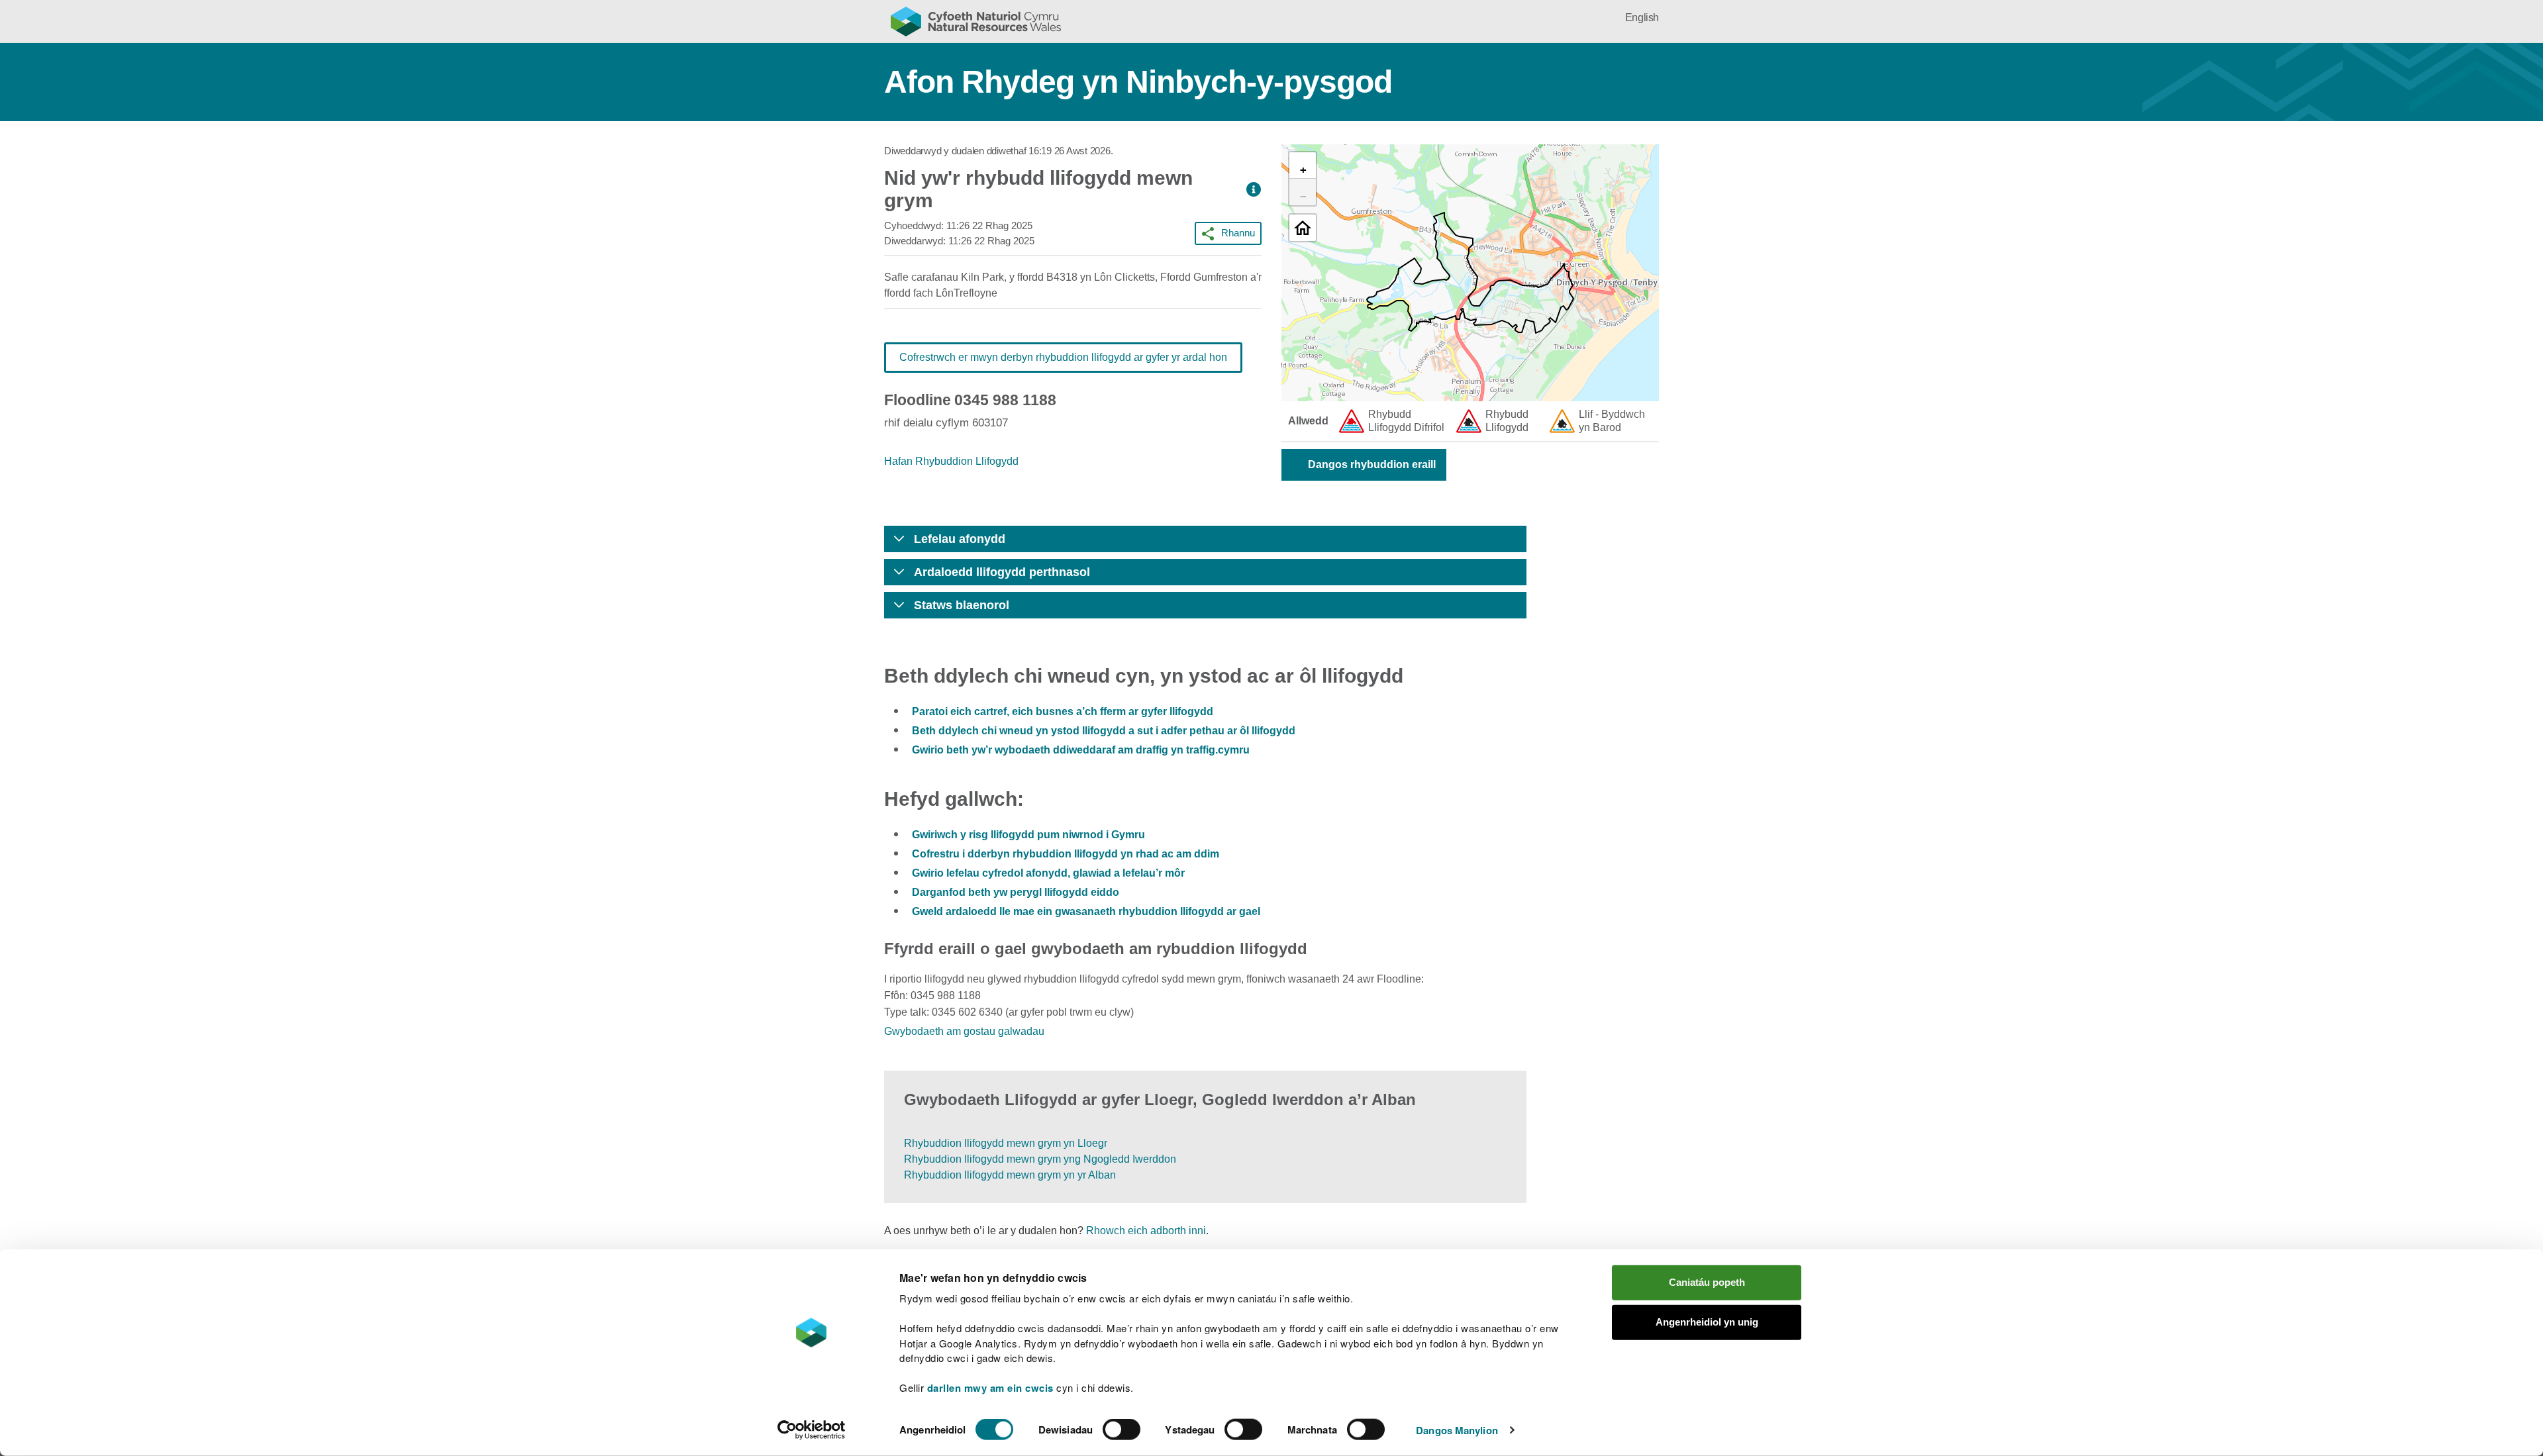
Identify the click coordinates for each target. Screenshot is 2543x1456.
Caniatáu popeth (1707, 1282)
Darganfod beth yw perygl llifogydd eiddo (1016, 892)
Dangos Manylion (1457, 1430)
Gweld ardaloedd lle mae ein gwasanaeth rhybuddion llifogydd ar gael (1086, 911)
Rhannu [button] (1238, 233)
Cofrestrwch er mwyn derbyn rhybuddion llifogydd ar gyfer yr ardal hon (1063, 357)
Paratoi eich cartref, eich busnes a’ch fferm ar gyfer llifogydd (1063, 711)
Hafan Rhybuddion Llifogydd (951, 461)
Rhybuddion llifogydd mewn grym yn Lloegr (1006, 1143)
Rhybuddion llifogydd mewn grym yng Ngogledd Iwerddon (1040, 1159)
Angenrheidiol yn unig (1707, 1322)
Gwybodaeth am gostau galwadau (964, 1031)
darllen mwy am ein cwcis (990, 1388)
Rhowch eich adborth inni (1146, 1231)
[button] (1254, 190)
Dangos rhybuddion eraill (1372, 464)
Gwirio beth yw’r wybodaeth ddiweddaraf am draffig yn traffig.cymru (1081, 750)
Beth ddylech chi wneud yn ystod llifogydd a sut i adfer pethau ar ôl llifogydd (1104, 731)
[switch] (1122, 1430)
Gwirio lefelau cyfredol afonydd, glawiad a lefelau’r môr (1048, 873)
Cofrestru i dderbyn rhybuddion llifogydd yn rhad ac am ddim (1066, 854)
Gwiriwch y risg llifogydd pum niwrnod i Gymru (1028, 835)
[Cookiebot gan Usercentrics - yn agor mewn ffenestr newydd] (811, 1430)
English (1642, 18)
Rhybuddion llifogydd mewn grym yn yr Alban (1010, 1175)
